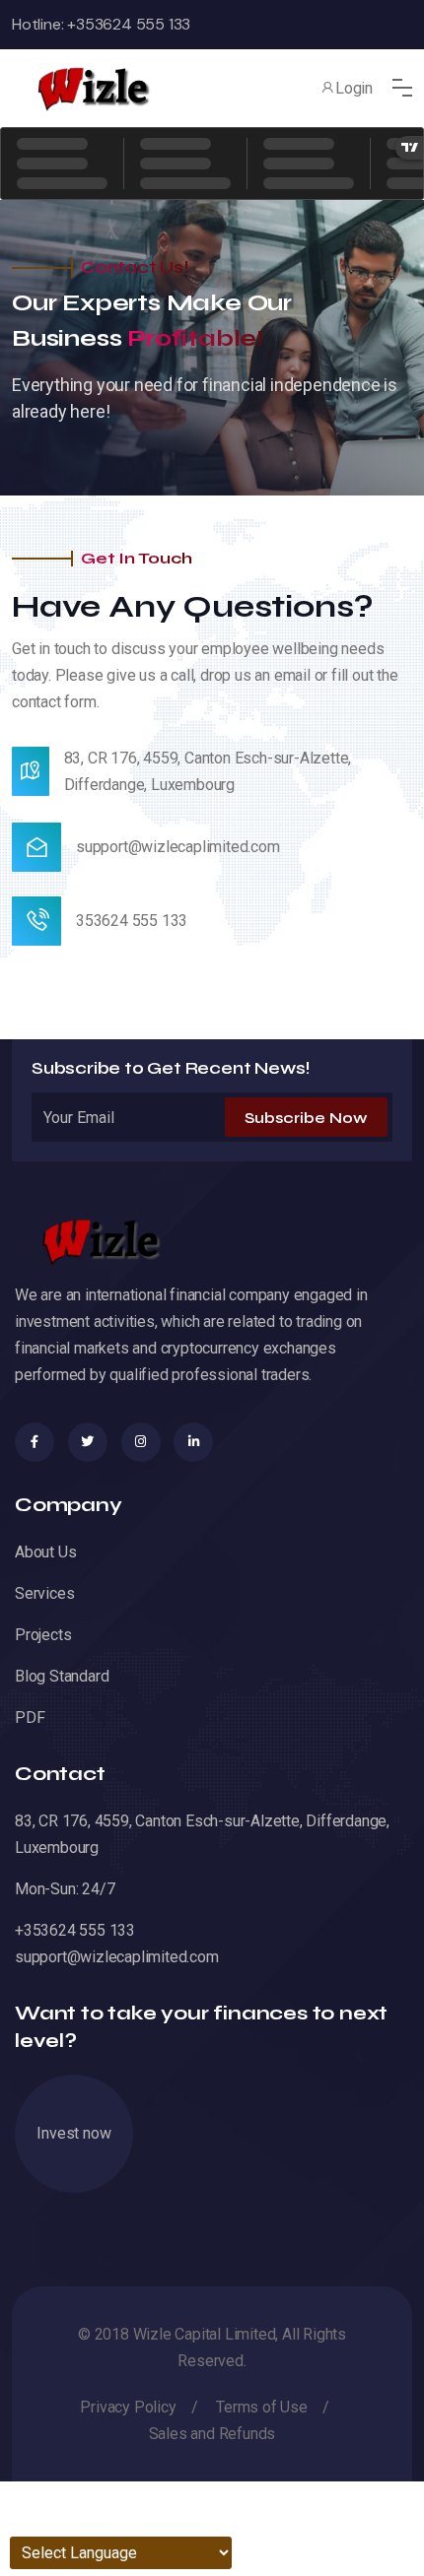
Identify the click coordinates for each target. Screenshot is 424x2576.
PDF (30, 1717)
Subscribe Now (306, 1118)
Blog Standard (62, 1676)
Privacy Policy (128, 2407)
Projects (43, 1635)
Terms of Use (262, 2407)
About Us (45, 1552)
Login (354, 88)
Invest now (73, 2133)
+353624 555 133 (127, 24)
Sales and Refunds (212, 2434)
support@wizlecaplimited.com (178, 847)
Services (44, 1593)
